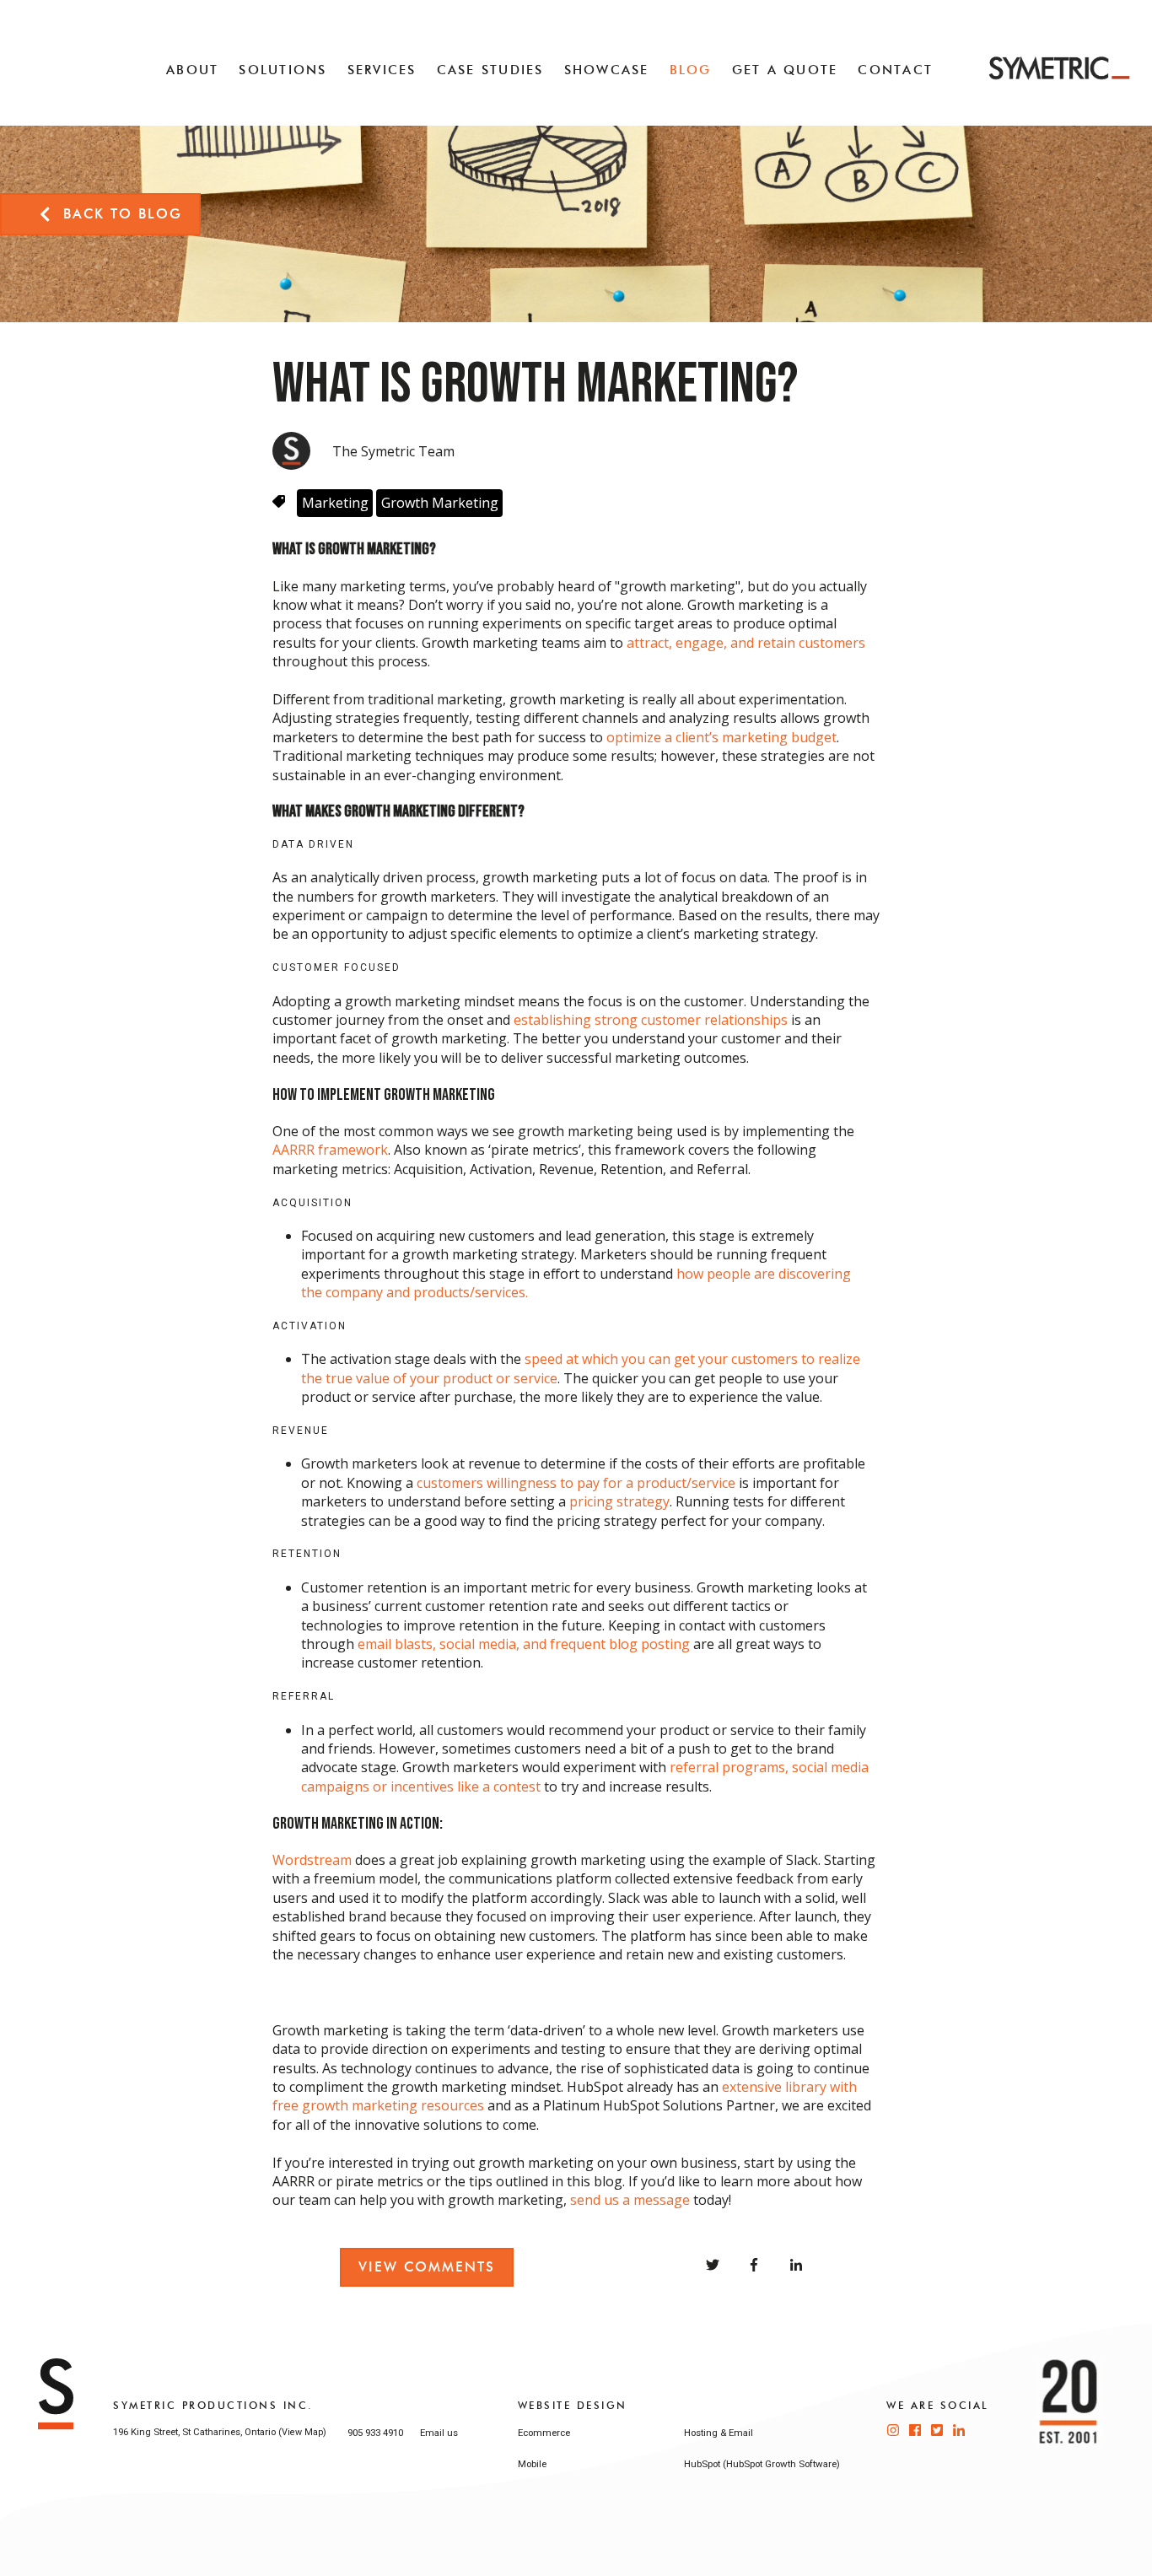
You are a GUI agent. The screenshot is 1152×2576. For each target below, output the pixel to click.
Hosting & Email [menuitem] (719, 2433)
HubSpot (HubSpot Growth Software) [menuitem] (762, 2464)
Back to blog (123, 214)
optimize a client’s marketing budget (721, 737)
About (192, 70)
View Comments (427, 2267)
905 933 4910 (375, 2433)
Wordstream (312, 1860)
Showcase (607, 70)
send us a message (630, 2200)
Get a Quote (785, 70)
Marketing (335, 503)
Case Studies (490, 70)
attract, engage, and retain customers (746, 643)
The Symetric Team (393, 451)
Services (382, 70)
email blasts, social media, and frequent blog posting (524, 1644)
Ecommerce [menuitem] (544, 2433)
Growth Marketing (440, 503)
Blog (691, 70)
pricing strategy (619, 1501)
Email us (439, 2433)
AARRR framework (330, 1150)
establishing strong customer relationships (651, 1020)
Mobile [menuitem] (532, 2464)
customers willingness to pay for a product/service (576, 1483)
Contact (895, 70)
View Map (302, 2432)
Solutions (283, 70)
